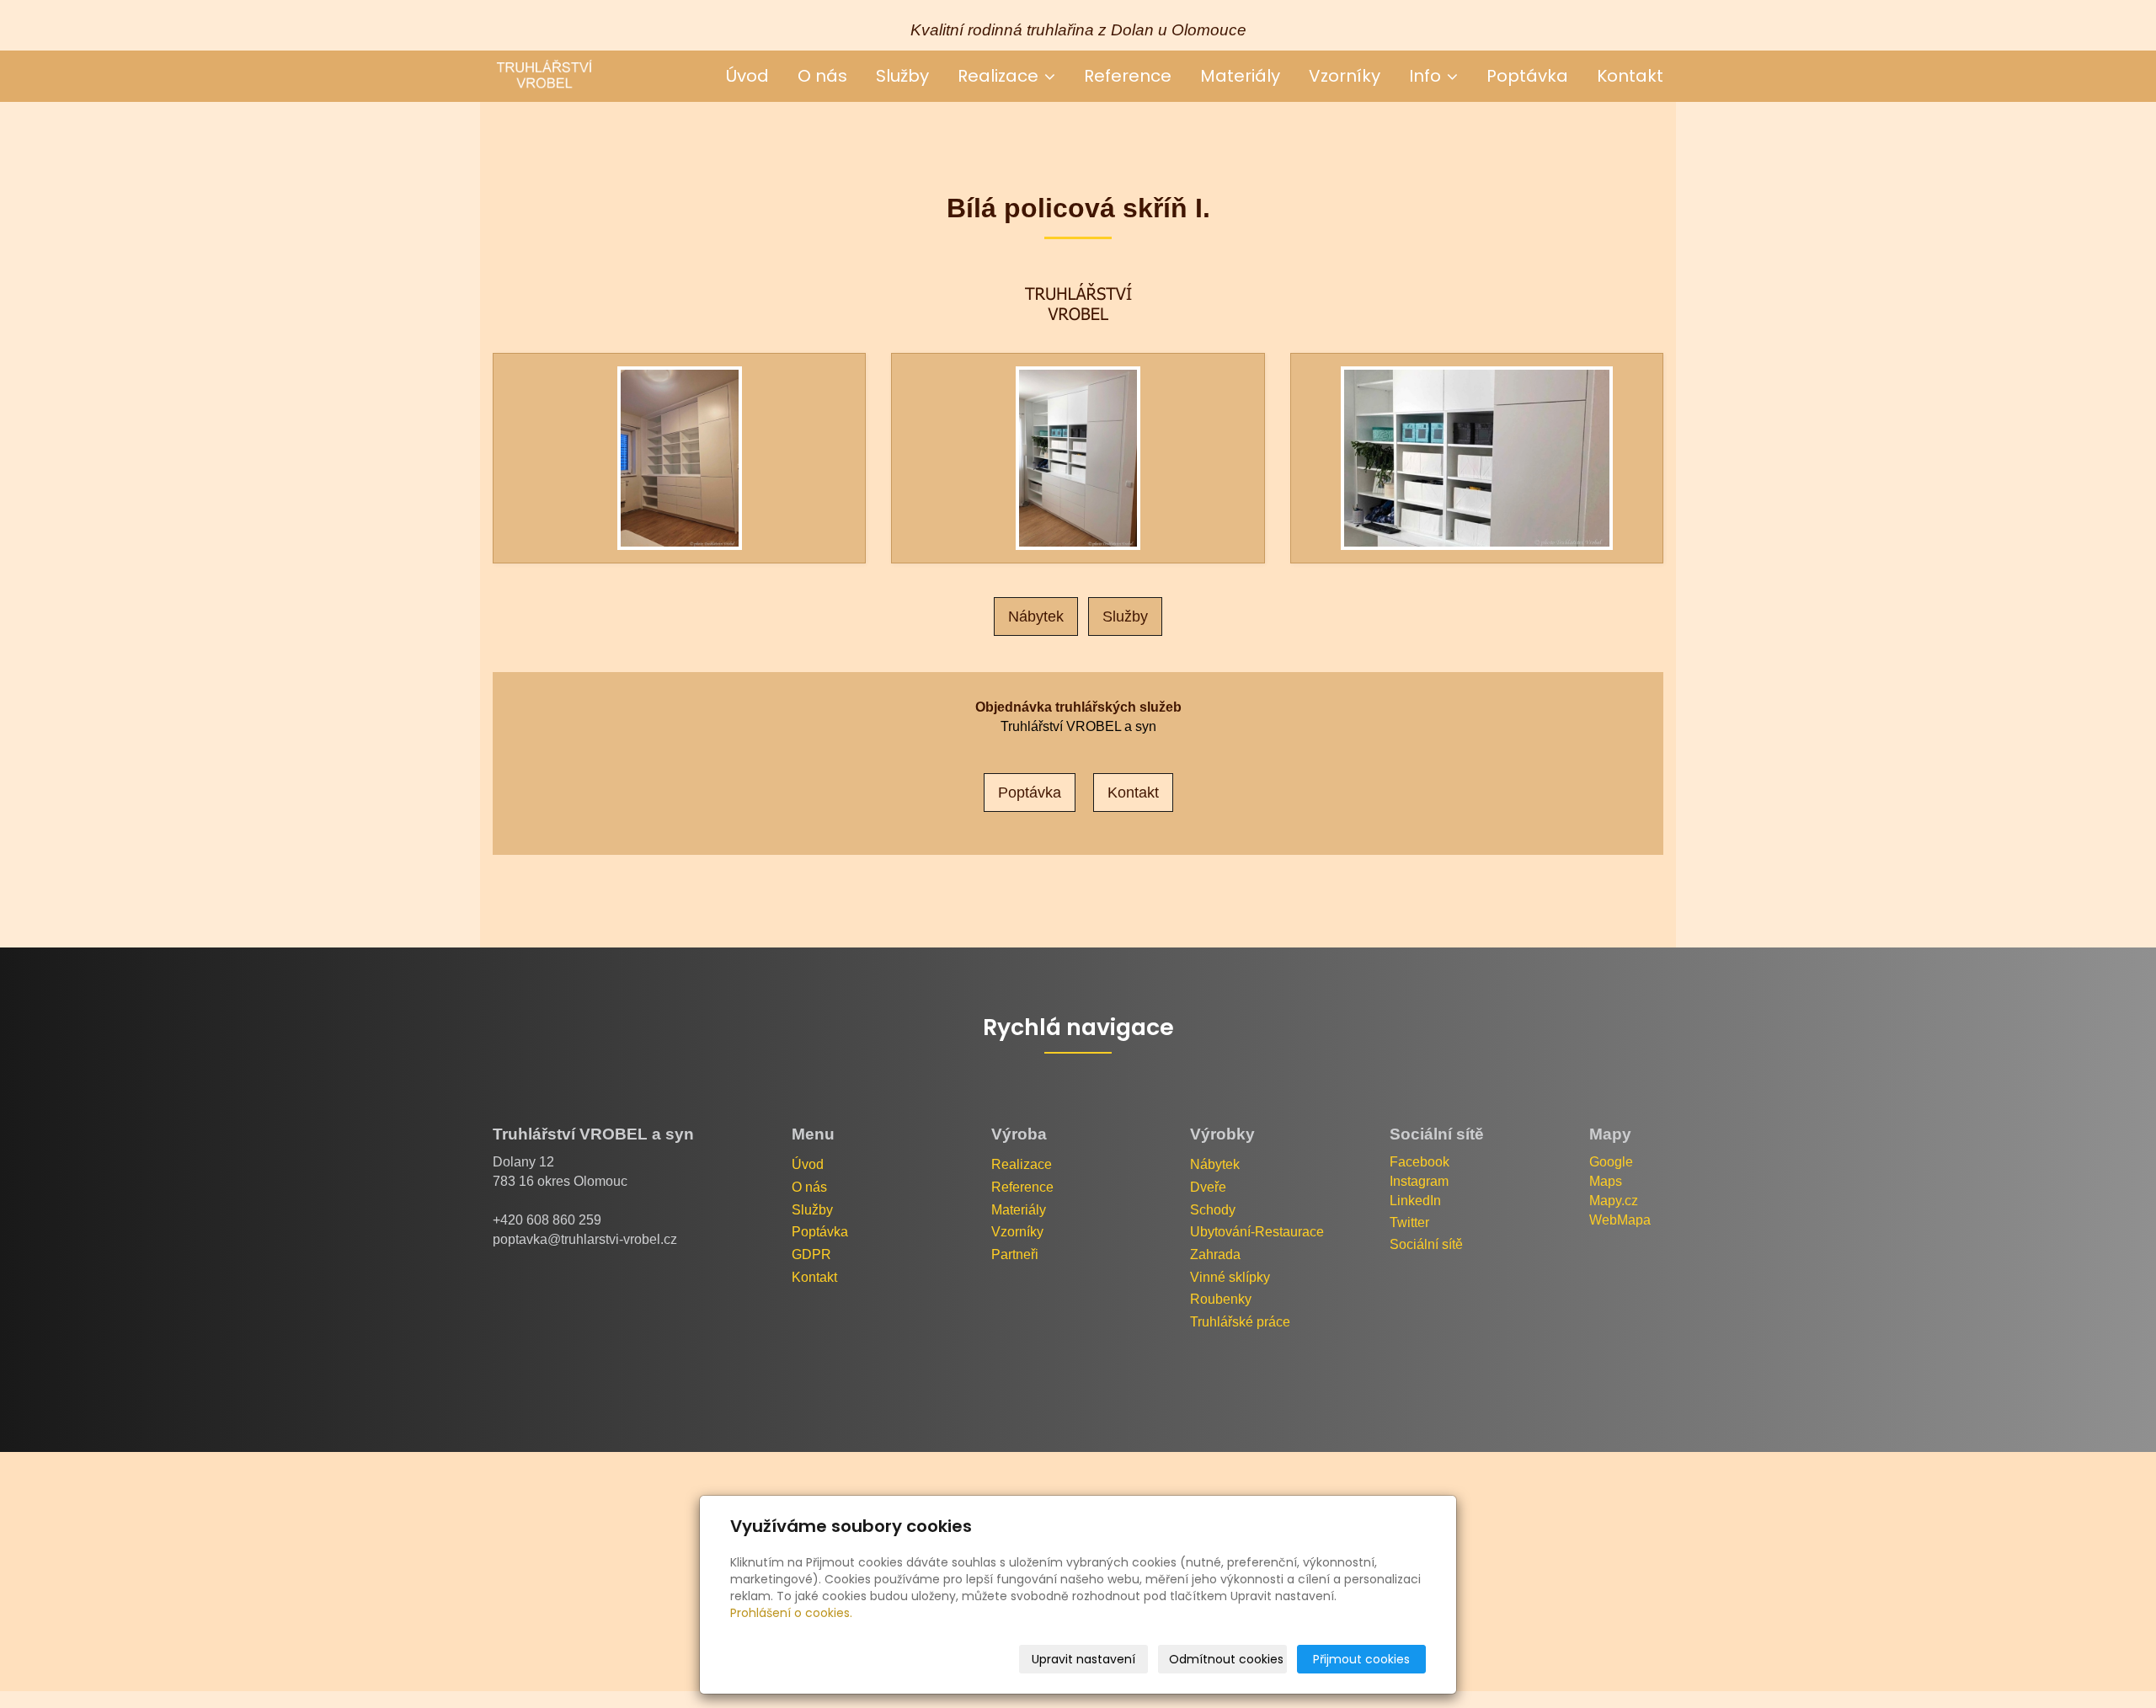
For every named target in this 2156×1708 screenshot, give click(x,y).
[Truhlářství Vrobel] (543, 75)
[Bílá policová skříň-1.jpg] (679, 458)
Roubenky (1221, 1299)
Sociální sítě (1426, 1244)
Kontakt (1630, 76)
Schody (1213, 1210)
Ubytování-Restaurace (1257, 1232)
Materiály (1240, 76)
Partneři (1015, 1254)
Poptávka (1527, 76)
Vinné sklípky (1230, 1277)
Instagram (1419, 1181)
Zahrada (1215, 1254)
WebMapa (1620, 1220)
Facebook (1420, 1162)
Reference (1128, 76)
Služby (902, 76)
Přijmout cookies (1361, 1659)
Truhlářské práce (1240, 1322)
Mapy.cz (1614, 1201)
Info (1427, 76)
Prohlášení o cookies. (791, 1613)
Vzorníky (1345, 76)
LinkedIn (1415, 1201)
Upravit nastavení (1083, 1659)
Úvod (747, 76)
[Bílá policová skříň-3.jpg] (1477, 458)
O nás (822, 76)
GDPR (811, 1254)
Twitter (1409, 1222)
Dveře (1208, 1187)
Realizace (1000, 76)
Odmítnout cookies (1226, 1659)
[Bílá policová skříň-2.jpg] (1078, 458)
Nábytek (1036, 616)
